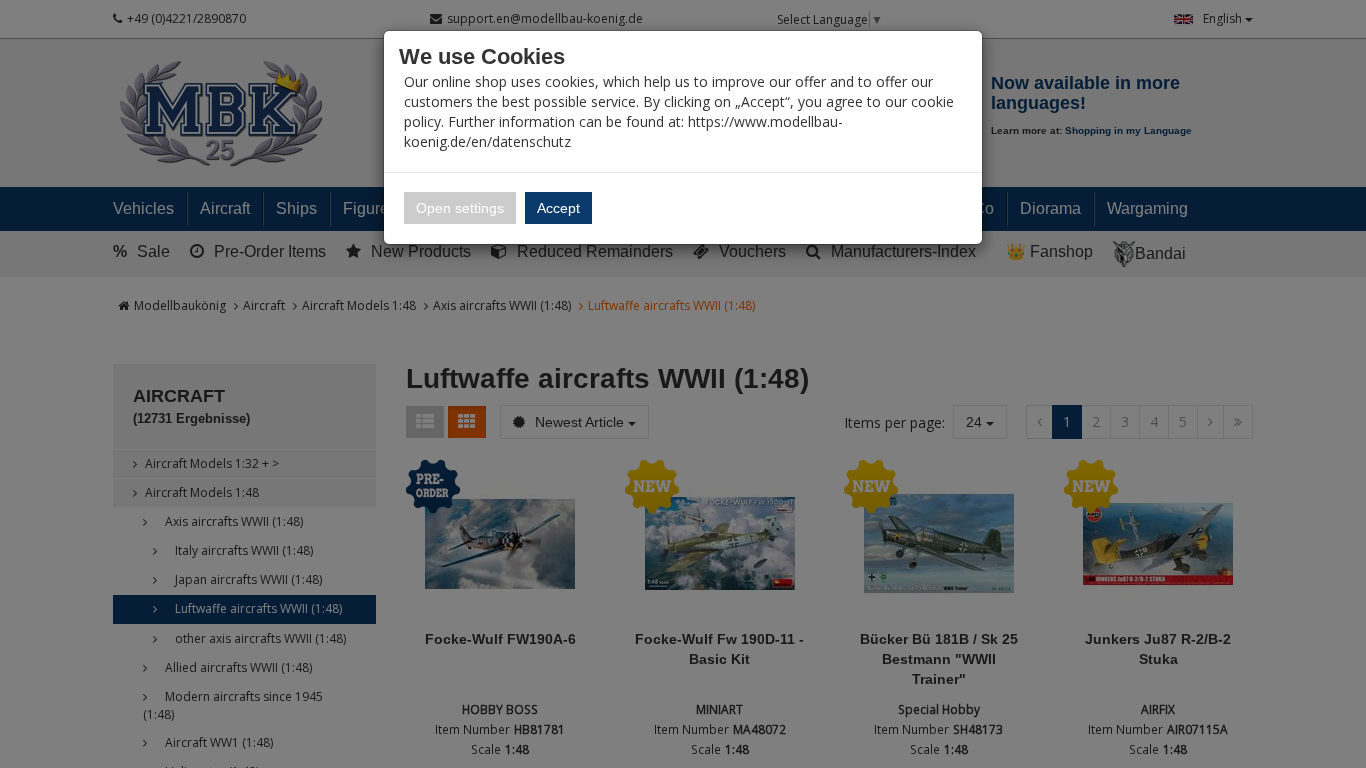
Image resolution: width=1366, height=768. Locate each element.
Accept (558, 208)
